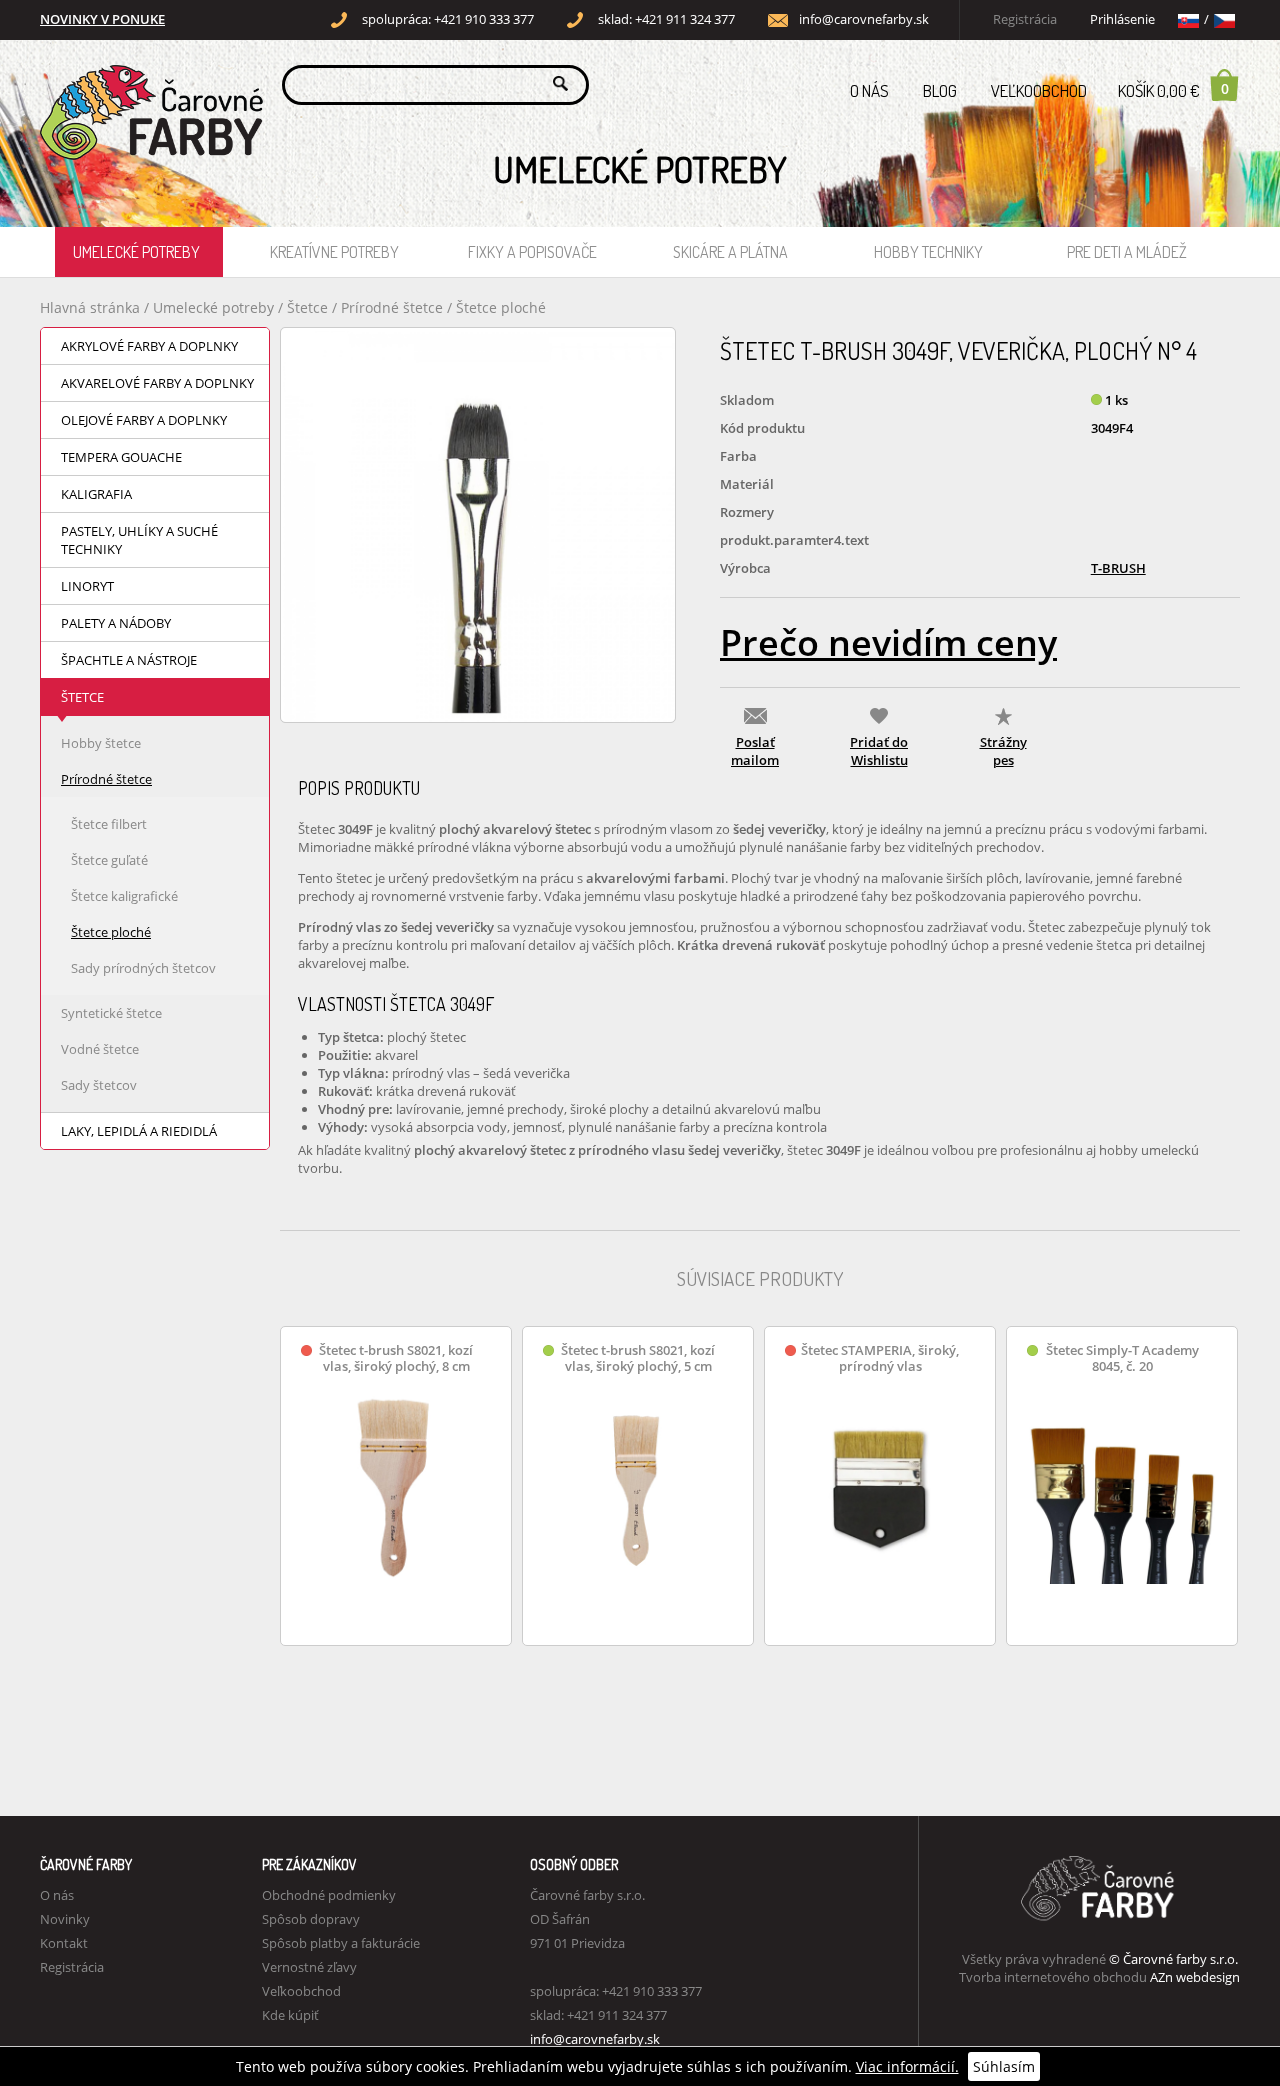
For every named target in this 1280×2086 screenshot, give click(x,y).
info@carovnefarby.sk (864, 19)
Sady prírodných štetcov (143, 968)
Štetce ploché (501, 307)
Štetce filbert (109, 824)
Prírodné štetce (394, 307)
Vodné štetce (100, 1049)
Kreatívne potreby (334, 252)
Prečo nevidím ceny (888, 642)
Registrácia (1025, 19)
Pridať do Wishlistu (879, 751)
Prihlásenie (1122, 19)
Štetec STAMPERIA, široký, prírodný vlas (880, 1358)
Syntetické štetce (111, 1013)
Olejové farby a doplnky (144, 420)
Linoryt (87, 586)
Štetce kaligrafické (124, 896)
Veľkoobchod (1039, 90)
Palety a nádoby (116, 623)
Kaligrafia (96, 494)
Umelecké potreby (136, 252)
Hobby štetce (101, 743)
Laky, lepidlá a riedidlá (139, 1131)
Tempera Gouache (121, 457)
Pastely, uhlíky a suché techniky (139, 540)
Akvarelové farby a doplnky (157, 383)
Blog (940, 90)
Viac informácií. (907, 2066)
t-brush (1118, 568)
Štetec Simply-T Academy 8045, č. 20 (1122, 1358)
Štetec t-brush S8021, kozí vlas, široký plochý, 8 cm (396, 1358)
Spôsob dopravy (311, 1919)
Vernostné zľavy (309, 1967)
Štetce (309, 307)
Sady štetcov (99, 1085)
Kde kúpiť (290, 2015)
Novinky (65, 1919)
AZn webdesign (1195, 1977)
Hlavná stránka (90, 307)
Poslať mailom (755, 751)
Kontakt (64, 1943)
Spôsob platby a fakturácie (341, 1943)
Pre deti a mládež (1127, 252)
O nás (869, 90)
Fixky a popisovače (532, 252)
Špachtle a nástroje (129, 660)
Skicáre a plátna (730, 252)
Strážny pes (1003, 751)
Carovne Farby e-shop (148, 83)
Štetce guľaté (109, 860)
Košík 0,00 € (1173, 90)
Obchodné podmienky (329, 1895)
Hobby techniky (928, 252)
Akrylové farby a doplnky (149, 346)
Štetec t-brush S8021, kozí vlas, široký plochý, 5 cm (638, 1358)
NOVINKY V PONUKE (102, 19)
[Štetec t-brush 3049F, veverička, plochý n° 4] (478, 525)
